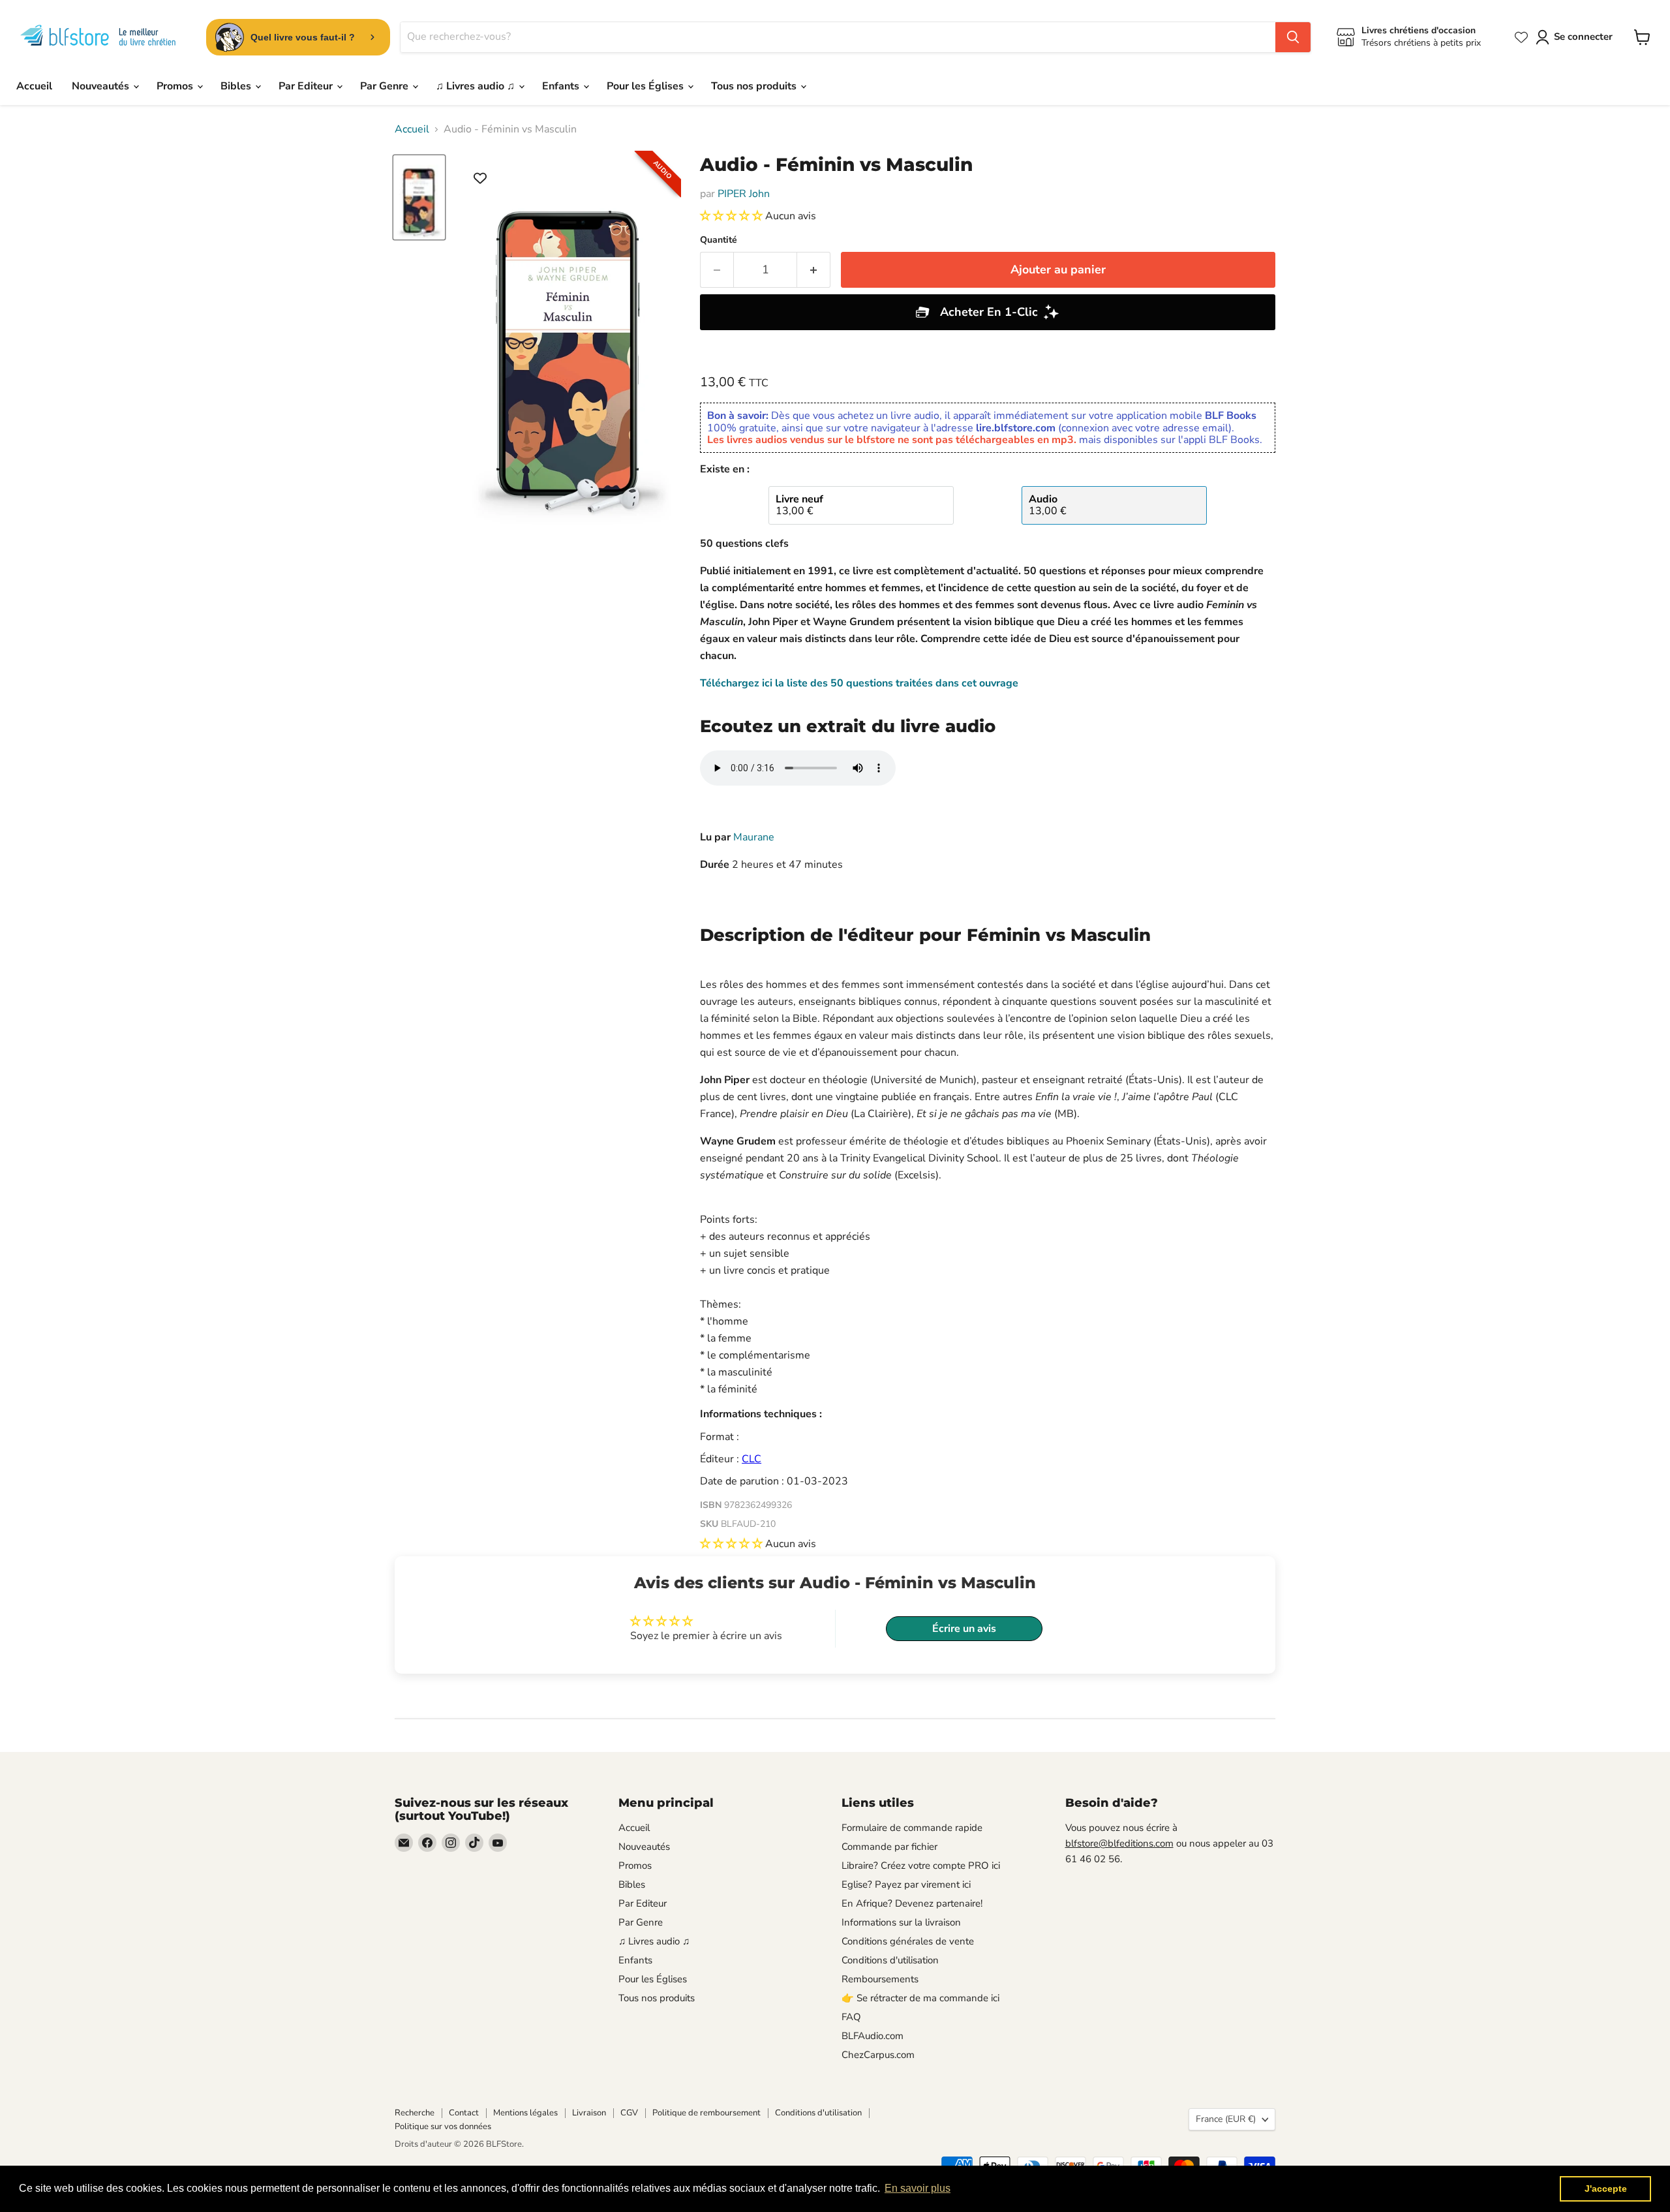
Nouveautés (102, 86)
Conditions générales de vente (908, 1941)
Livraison (589, 2113)
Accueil (34, 86)
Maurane (754, 837)
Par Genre (386, 86)
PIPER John (744, 194)
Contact (464, 2113)
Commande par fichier (889, 1847)
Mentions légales (525, 2113)
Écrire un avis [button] (964, 1629)
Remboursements (880, 1979)
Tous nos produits (755, 86)
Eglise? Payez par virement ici (906, 1884)
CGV (629, 2113)
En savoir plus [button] (918, 2188)
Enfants (562, 86)
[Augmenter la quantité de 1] (814, 270)
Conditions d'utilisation (890, 1960)
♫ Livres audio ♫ (477, 86)
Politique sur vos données (443, 2127)
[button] (733, 216)
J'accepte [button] (1606, 2189)
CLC (751, 1459)
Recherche (415, 2113)
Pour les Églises (646, 86)
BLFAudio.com (873, 2036)
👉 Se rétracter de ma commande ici (920, 1998)
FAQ (851, 2017)
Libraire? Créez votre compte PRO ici (921, 1866)
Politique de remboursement (706, 2113)
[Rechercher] (1293, 37)
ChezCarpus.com (878, 2055)
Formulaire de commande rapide (912, 1828)
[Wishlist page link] (1521, 37)
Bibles (237, 86)
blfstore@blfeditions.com (1119, 1843)
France (1226, 2119)
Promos (176, 86)
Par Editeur (307, 86)
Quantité (719, 240)
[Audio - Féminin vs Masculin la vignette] (419, 197)
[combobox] (838, 37)
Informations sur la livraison (901, 1922)
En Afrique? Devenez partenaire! (912, 1903)
